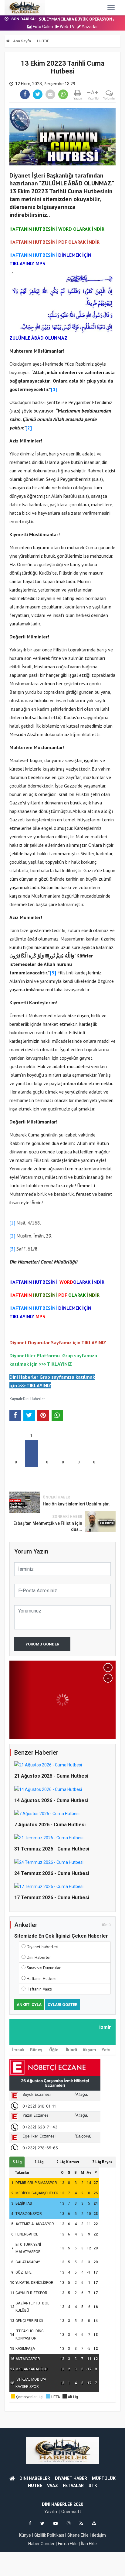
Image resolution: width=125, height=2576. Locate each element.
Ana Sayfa (22, 41)
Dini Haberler (34, 1399)
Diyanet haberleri (42, 1947)
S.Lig (17, 2162)
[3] (12, 1249)
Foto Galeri (42, 27)
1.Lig (39, 2162)
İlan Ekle (89, 2544)
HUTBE (43, 41)
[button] (108, 1668)
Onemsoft (71, 2512)
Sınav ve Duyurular (44, 1968)
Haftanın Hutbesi (42, 1978)
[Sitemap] (94, 2523)
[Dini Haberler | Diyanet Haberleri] (25, 8)
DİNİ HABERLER (35, 2478)
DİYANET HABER (71, 2478)
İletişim (99, 2535)
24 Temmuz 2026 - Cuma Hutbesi (52, 1873)
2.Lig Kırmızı (68, 2162)
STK (93, 2486)
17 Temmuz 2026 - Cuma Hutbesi (52, 1898)
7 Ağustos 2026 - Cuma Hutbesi (50, 1825)
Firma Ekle (68, 2544)
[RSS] (81, 2523)
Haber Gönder (41, 2544)
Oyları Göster (62, 2005)
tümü (106, 1925)
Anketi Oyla (29, 2005)
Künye (25, 2535)
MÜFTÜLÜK (104, 2478)
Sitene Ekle (78, 2535)
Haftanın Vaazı (39, 1989)
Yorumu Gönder (42, 1644)
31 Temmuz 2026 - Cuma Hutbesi (52, 1849)
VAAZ (52, 2486)
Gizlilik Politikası (49, 2535)
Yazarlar (89, 27)
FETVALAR (73, 2486)
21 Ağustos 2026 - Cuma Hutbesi (51, 1776)
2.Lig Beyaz (102, 2162)
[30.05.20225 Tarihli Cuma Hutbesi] (62, 1700)
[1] (12, 1223)
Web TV (67, 27)
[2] (12, 1236)
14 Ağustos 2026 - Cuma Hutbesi (51, 1800)
